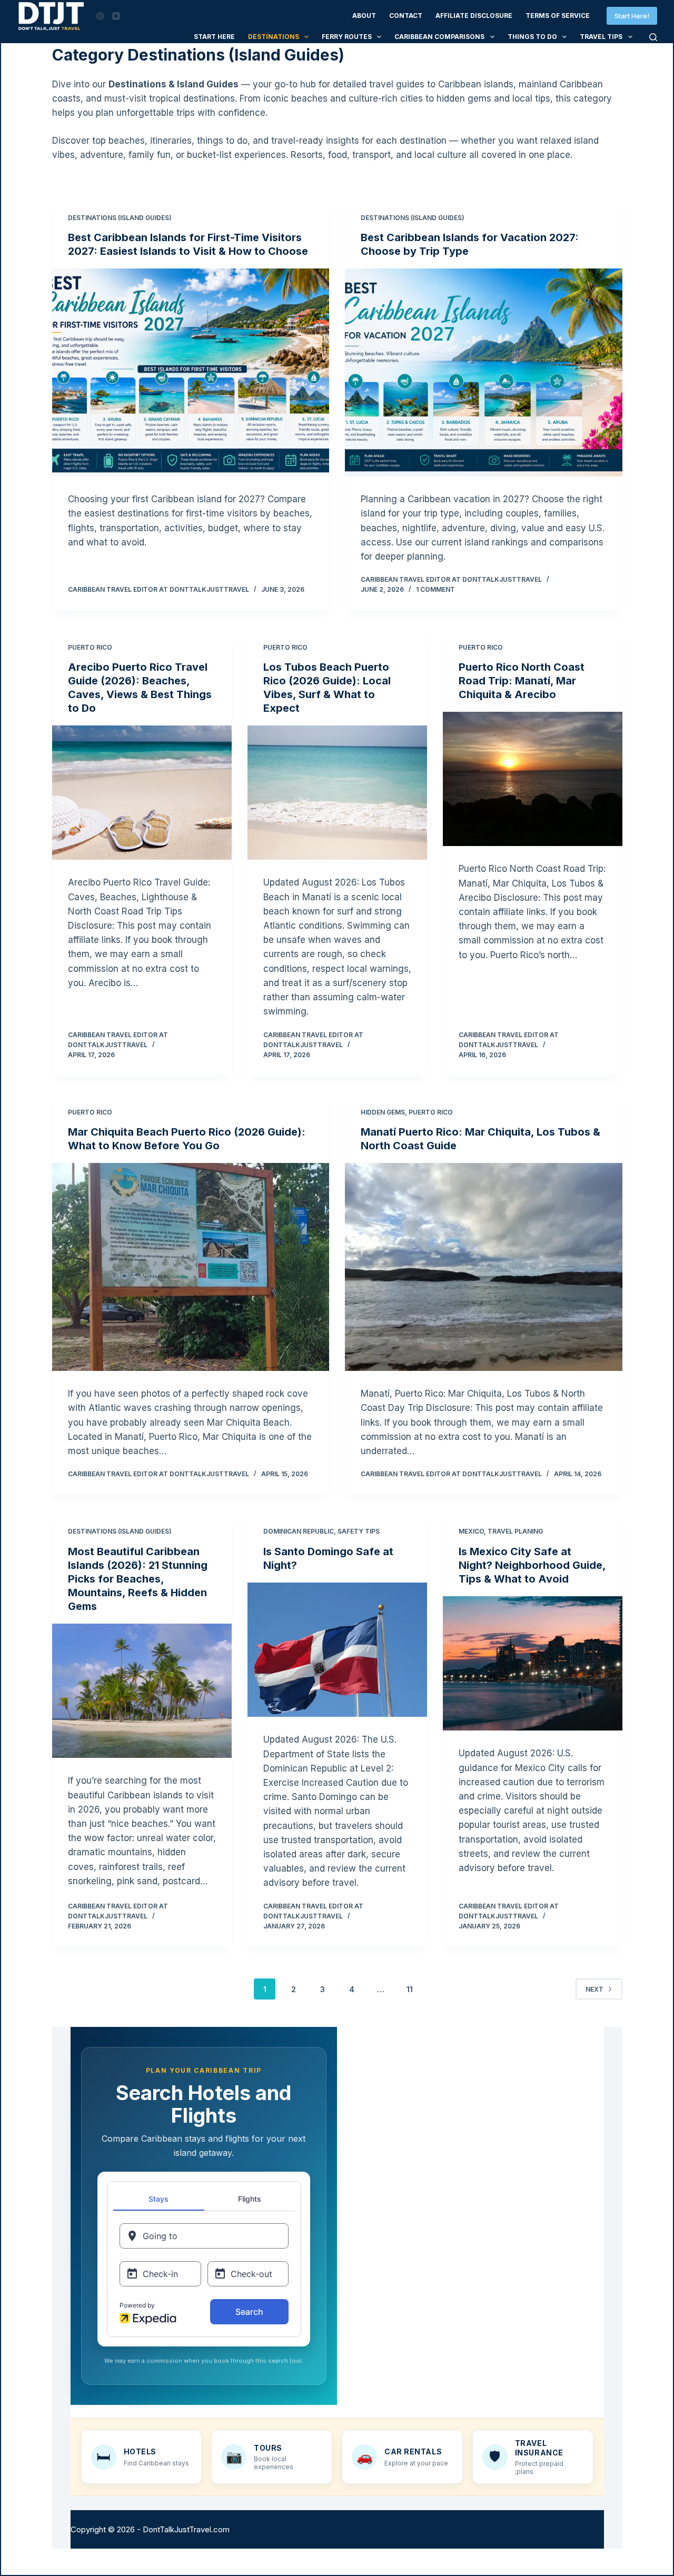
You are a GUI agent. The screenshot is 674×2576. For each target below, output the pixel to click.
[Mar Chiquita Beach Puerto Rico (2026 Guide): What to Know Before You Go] (191, 1267)
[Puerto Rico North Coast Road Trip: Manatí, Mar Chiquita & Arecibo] (533, 779)
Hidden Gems (383, 1112)
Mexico (471, 1531)
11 (410, 1989)
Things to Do (532, 37)
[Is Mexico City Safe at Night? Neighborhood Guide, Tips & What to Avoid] (533, 1664)
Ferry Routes (347, 37)
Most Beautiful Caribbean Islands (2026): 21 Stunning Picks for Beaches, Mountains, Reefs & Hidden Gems (138, 1579)
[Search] (653, 37)
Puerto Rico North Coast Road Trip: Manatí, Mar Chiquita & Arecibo (522, 681)
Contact (406, 16)
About (364, 16)
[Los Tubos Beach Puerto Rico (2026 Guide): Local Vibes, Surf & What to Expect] (337, 793)
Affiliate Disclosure (474, 16)
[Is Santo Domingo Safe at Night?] (337, 1650)
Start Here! (632, 16)
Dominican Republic (299, 1531)
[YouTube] (116, 16)
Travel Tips (601, 37)
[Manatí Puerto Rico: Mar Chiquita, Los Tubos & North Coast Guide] (484, 1267)
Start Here (214, 37)
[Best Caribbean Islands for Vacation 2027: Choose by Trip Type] (484, 372)
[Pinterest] (100, 16)
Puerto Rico (90, 647)
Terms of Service (558, 16)
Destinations (274, 37)
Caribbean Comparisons (439, 37)
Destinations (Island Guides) (120, 218)
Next (594, 1989)
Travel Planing (515, 1531)
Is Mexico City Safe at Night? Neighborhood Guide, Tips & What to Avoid (532, 1565)
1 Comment (435, 589)
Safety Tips (359, 1531)
